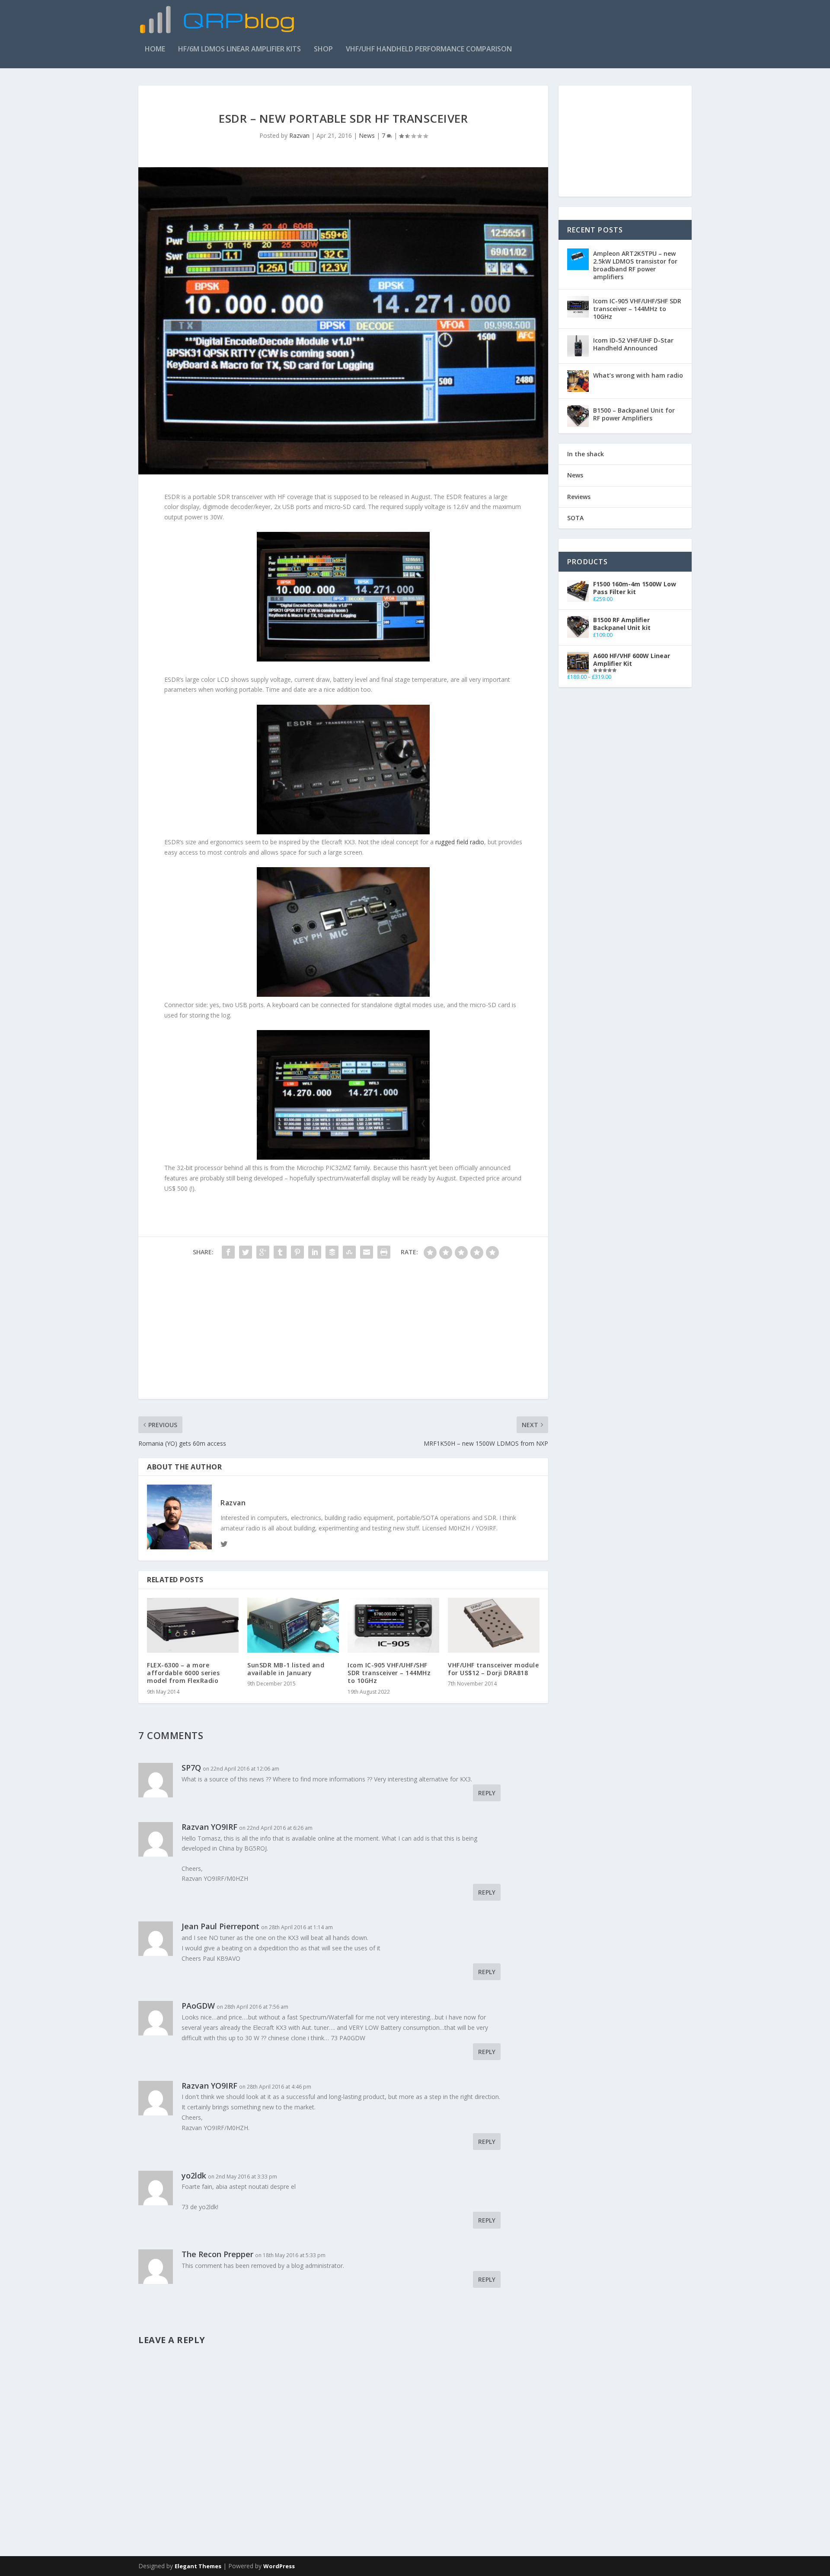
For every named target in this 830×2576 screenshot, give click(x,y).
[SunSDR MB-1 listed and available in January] (293, 1625)
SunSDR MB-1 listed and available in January (286, 1669)
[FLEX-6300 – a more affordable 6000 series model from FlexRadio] (193, 1625)
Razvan (299, 135)
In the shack (586, 454)
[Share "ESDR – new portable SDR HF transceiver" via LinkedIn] (315, 1252)
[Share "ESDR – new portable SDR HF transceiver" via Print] (384, 1252)
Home (155, 49)
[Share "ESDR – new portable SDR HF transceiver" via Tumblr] (280, 1252)
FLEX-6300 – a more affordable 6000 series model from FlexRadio (183, 1673)
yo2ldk (194, 2175)
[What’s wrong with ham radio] (578, 381)
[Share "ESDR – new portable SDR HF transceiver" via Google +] (263, 1252)
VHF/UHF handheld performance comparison (429, 49)
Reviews (579, 497)
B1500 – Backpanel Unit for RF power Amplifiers (634, 414)
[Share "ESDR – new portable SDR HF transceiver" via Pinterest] (297, 1252)
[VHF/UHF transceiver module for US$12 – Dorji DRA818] (494, 1625)
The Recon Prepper (217, 2254)
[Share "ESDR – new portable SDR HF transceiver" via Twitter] (246, 1252)
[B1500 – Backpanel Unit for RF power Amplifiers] (578, 416)
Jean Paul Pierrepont (220, 1926)
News (367, 135)
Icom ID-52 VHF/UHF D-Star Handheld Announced (633, 344)
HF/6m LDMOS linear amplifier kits (239, 49)
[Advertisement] (534, 25)
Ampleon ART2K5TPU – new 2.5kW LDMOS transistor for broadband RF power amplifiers (635, 265)
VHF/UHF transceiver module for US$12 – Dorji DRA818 (493, 1669)
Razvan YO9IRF (209, 1827)
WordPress (279, 2566)
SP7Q (191, 1768)
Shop (323, 49)
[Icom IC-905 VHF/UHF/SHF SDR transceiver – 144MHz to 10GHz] (393, 1625)
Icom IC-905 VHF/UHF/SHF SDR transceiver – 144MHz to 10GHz (389, 1673)
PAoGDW (198, 2006)
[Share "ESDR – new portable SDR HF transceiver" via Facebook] (228, 1252)
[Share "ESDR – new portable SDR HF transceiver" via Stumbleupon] (349, 1252)
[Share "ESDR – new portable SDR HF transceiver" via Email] (367, 1252)
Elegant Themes (198, 2566)
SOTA (575, 518)
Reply (487, 1793)
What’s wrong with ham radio (638, 375)
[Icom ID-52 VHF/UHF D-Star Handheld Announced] (578, 346)
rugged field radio (460, 842)
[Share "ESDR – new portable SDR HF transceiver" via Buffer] (332, 1252)
